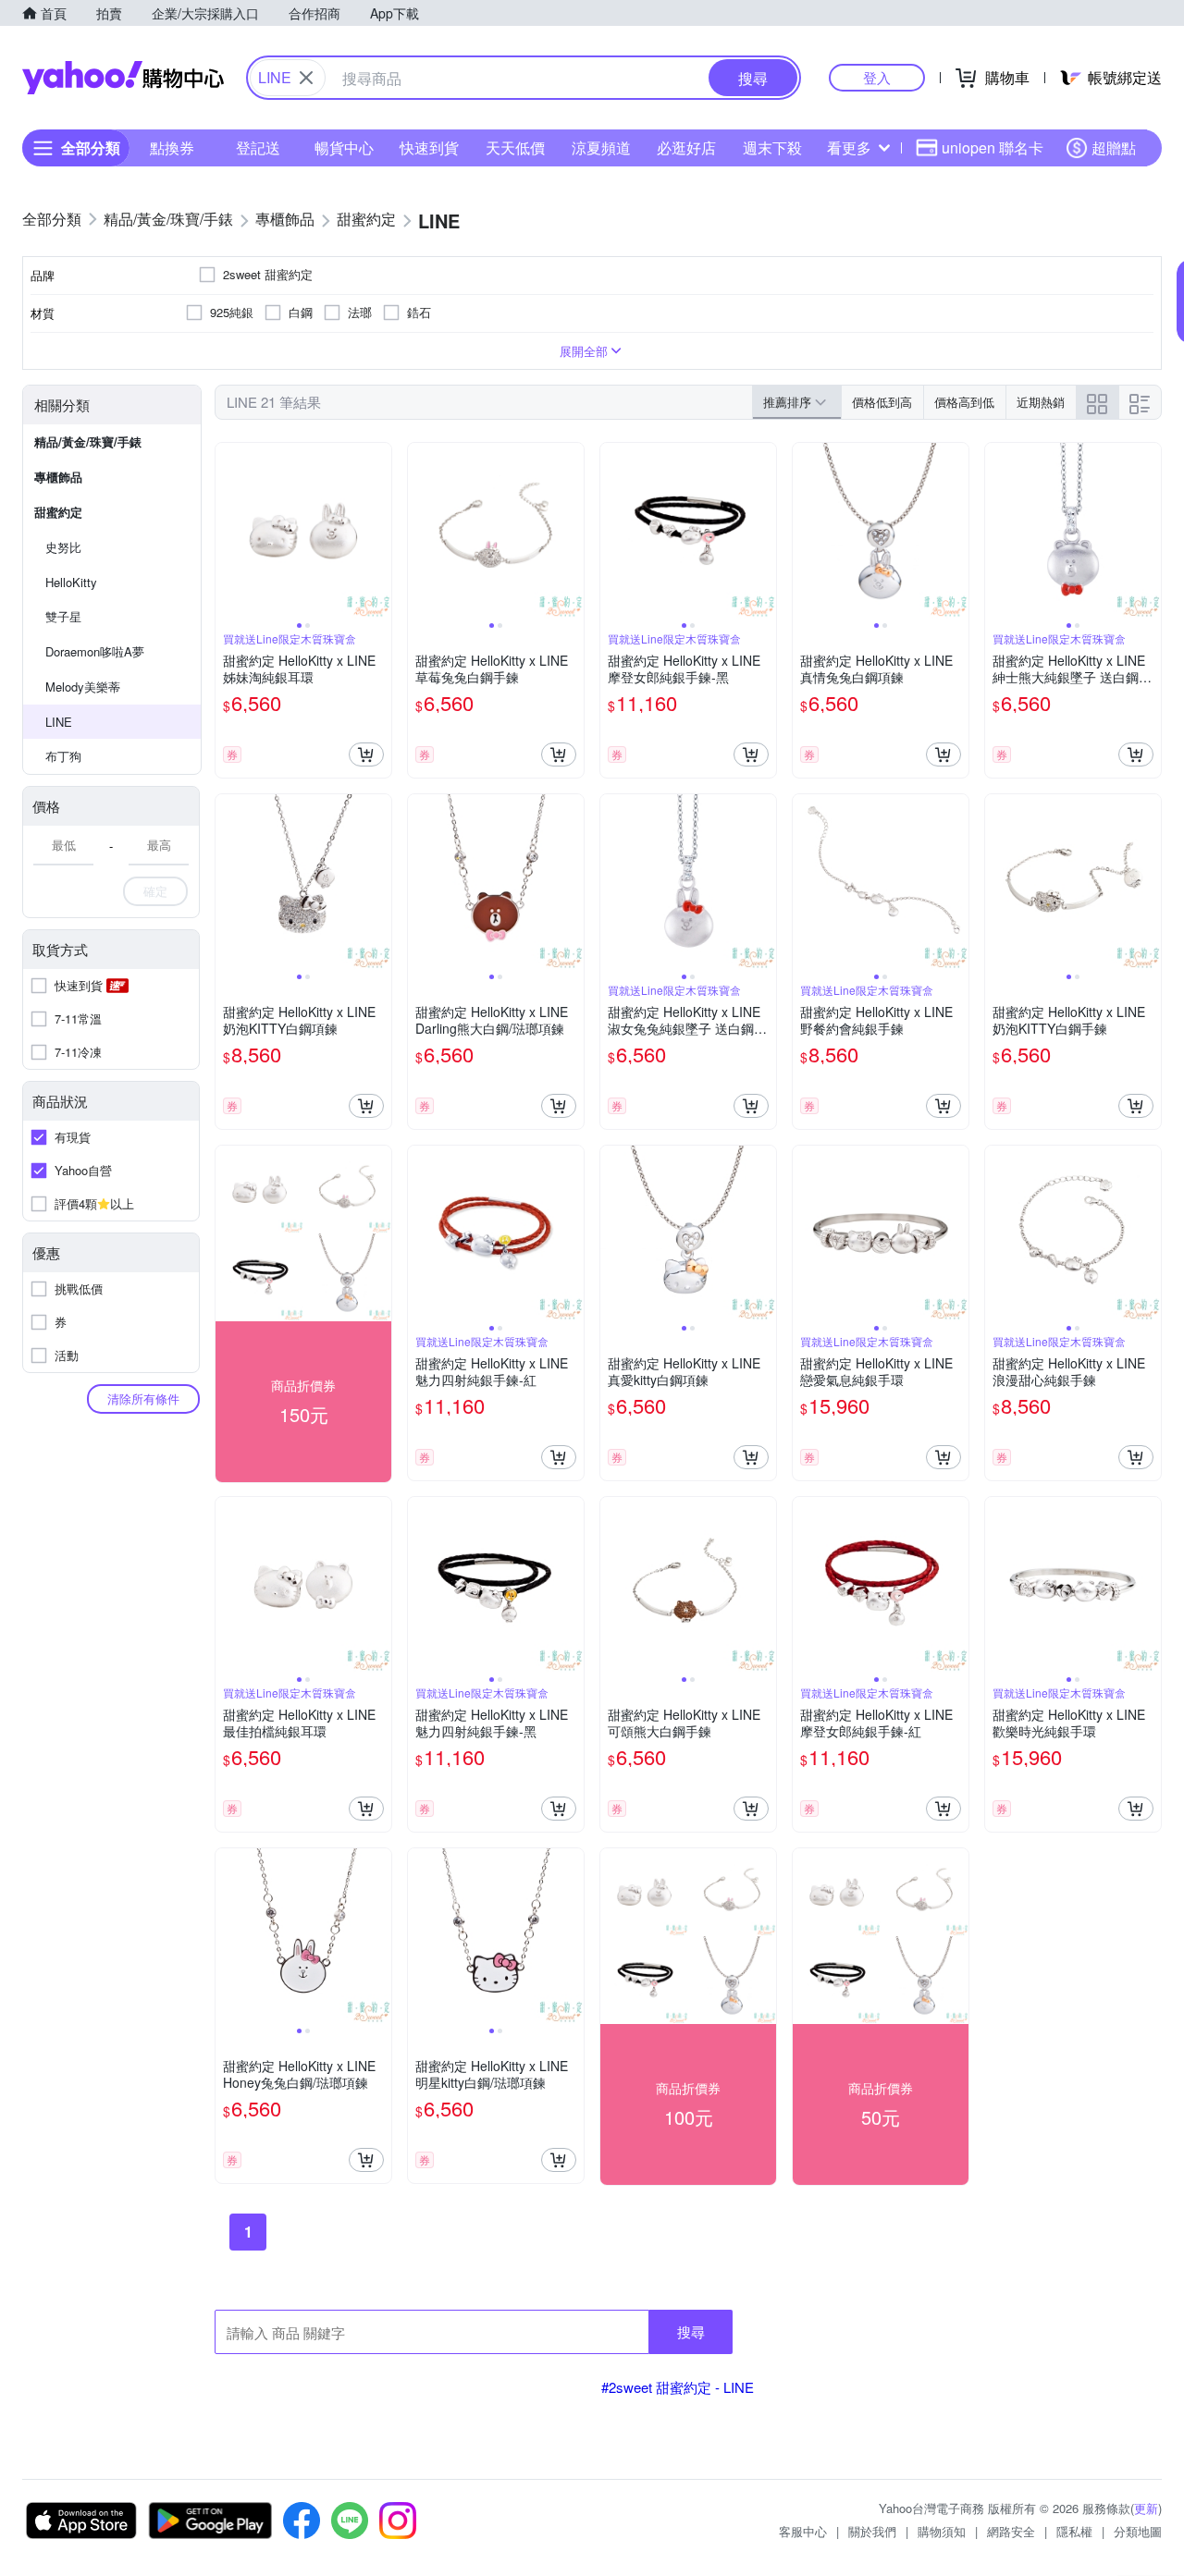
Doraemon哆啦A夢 (95, 651)
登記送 (258, 147)
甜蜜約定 (58, 512)
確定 (155, 891)
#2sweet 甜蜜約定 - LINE (678, 2387)
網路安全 (1011, 2531)
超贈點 (1114, 147)
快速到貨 (429, 147)
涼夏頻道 (601, 147)
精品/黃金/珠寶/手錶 (88, 442)
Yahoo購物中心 (123, 78)
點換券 (172, 147)
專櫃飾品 (58, 477)
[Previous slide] (228, 531)
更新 (1146, 2508)
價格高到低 (964, 402)
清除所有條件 (143, 1398)
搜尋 (691, 2331)
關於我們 (872, 2531)
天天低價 (515, 147)
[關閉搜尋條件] (306, 78)
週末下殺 (772, 147)
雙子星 (63, 616)
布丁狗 (63, 756)
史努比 (63, 547)
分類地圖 (1138, 2531)
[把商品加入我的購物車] (366, 754)
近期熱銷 (1041, 402)
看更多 (849, 147)
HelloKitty (71, 582)
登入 (877, 77)
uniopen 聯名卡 (993, 147)
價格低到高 (882, 402)
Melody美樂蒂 (83, 687)
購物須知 (942, 2531)
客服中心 (803, 2531)
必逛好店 (686, 147)
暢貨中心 (344, 147)
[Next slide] (379, 531)
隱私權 (1074, 2531)
